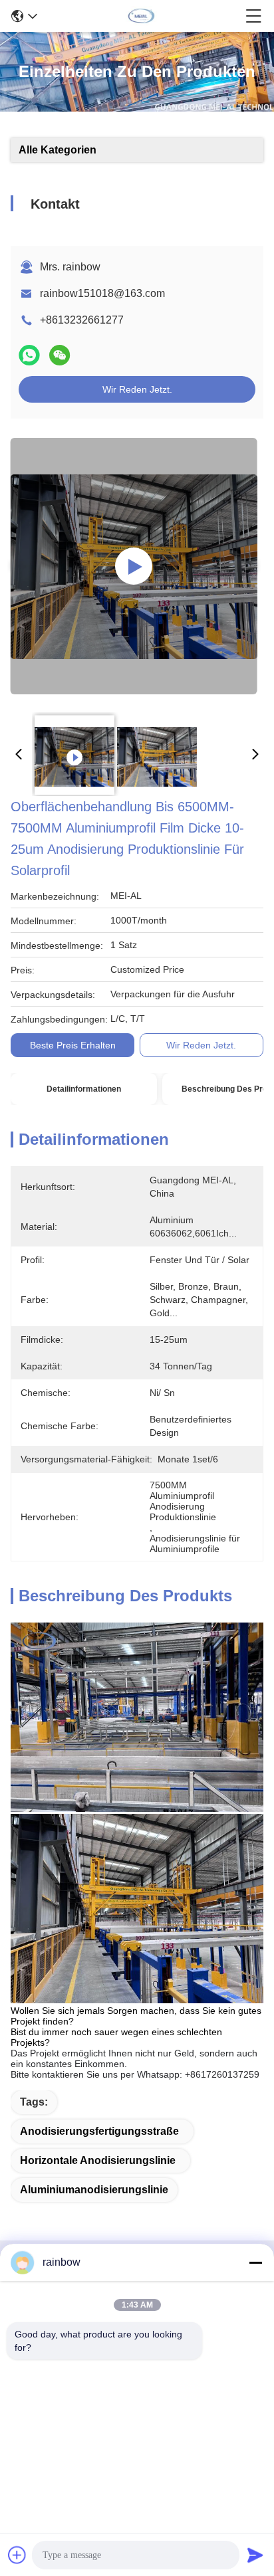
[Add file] (17, 2555)
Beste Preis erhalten (73, 1045)
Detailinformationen (84, 1089)
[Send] (255, 2555)
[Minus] (255, 2262)
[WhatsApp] (29, 355)
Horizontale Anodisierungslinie (98, 2160)
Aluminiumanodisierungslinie (94, 2190)
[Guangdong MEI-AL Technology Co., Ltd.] (142, 16)
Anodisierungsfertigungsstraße (99, 2131)
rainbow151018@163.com (102, 293)
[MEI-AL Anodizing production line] (134, 566)
